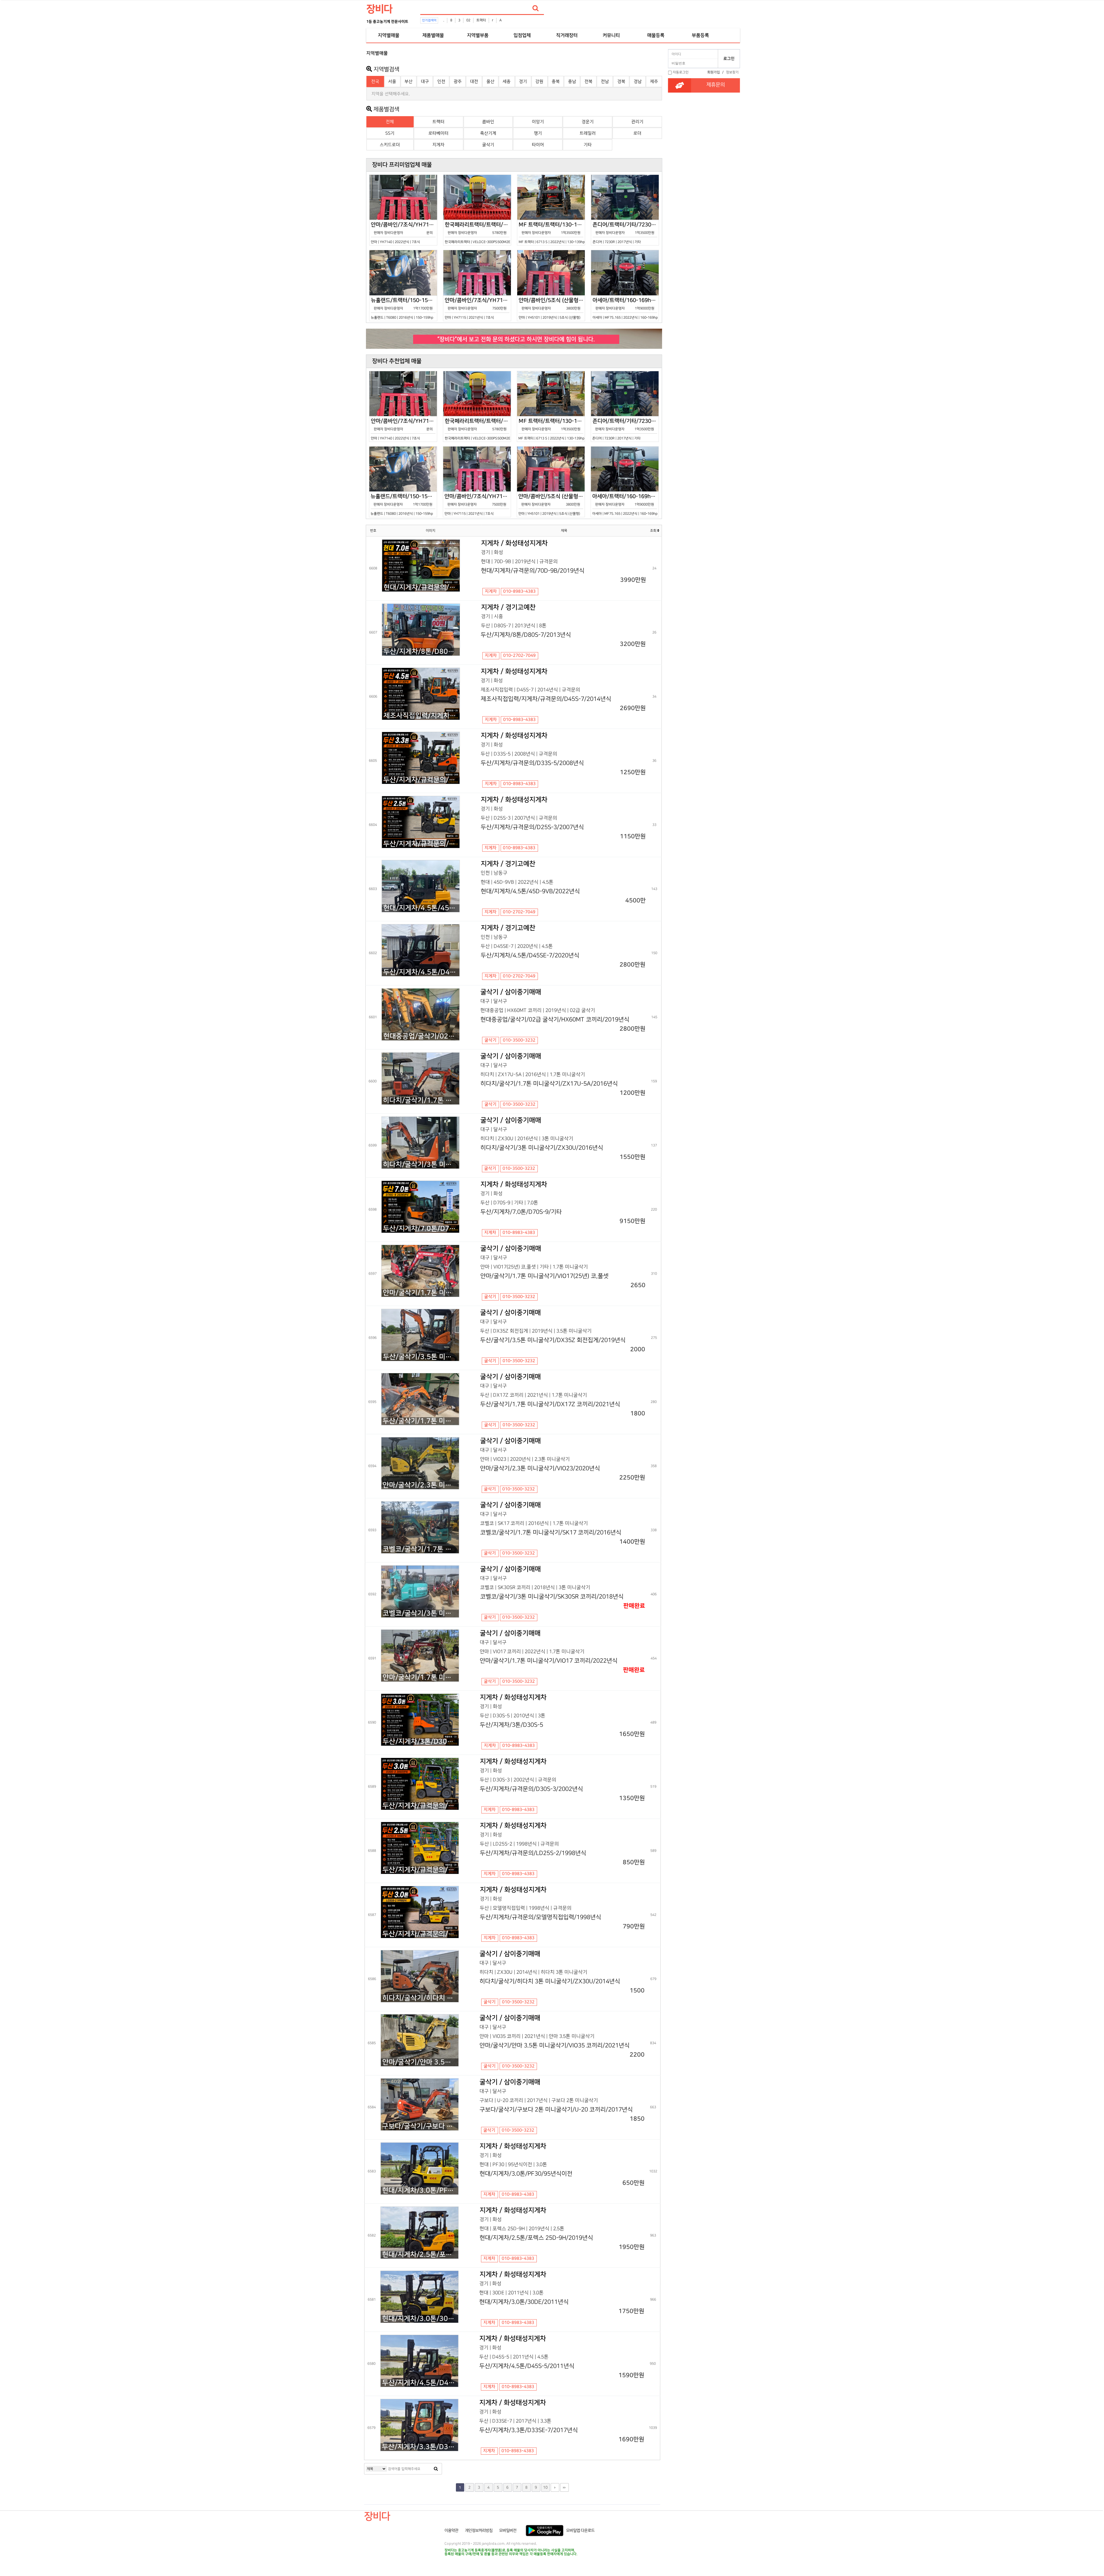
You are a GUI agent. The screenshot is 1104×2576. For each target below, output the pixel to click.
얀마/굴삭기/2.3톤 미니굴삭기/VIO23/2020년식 (421, 1485)
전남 (605, 82)
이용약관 (451, 2531)
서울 (392, 82)
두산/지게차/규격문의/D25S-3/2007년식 (421, 844)
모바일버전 (508, 2531)
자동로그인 (681, 72)
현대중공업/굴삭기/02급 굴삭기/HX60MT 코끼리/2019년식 (421, 1036)
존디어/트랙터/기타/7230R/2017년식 (626, 233)
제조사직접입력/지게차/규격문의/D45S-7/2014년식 (421, 716)
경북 (621, 82)
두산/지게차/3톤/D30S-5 (421, 1742)
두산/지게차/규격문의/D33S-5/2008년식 (421, 780)
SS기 (390, 133)
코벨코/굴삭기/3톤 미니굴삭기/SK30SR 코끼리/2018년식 (421, 1613)
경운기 (588, 122)
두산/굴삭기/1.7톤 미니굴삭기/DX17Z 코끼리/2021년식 (421, 1421)
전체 (390, 122)
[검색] (536, 8)
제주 (654, 82)
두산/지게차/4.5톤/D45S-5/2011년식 (420, 2383)
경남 (638, 82)
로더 (637, 133)
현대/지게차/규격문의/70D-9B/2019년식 (422, 587)
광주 (458, 82)
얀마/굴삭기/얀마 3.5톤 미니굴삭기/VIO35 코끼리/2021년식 (420, 2062)
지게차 (438, 145)
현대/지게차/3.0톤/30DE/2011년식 (420, 2319)
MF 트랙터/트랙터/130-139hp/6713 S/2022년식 (552, 233)
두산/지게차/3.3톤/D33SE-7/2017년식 (420, 2447)
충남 (572, 82)
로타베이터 (438, 133)
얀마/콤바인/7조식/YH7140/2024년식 (404, 233)
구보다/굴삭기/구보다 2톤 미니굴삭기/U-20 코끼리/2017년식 (420, 2126)
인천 (441, 82)
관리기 (637, 122)
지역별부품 (478, 35)
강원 (539, 82)
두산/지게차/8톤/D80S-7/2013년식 (421, 652)
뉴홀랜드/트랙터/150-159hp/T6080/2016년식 (404, 308)
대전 (474, 82)
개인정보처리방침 (479, 2531)
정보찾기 (732, 72)
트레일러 (588, 133)
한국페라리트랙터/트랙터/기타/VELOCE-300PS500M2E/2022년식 (478, 233)
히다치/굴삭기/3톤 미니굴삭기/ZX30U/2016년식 (421, 1165)
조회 (654, 531)
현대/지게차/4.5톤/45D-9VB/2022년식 (421, 908)
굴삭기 (488, 145)
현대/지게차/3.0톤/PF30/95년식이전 (420, 2190)
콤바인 (488, 122)
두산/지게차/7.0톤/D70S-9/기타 (421, 1229)
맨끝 (564, 2487)
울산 (490, 82)
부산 (409, 82)
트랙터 (481, 20)
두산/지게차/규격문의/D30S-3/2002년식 (420, 1806)
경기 (523, 82)
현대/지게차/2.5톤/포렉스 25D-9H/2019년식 (420, 2255)
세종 (507, 82)
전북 (589, 82)
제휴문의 (716, 85)
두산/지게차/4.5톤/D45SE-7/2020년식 (421, 972)
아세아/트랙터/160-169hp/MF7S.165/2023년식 (626, 308)
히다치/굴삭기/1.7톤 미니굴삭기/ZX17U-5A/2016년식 (421, 1100)
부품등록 (700, 35)
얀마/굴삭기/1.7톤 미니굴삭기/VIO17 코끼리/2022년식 (421, 1677)
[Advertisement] (341, 134)
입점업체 (522, 35)
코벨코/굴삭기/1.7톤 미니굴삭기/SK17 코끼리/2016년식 (421, 1549)
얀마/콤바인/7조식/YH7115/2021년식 (478, 308)
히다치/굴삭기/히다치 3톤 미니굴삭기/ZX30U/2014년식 (420, 1998)
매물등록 (656, 35)
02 (468, 20)
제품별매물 (433, 35)
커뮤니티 (611, 35)
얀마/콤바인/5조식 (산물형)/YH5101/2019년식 (552, 308)
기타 (588, 145)
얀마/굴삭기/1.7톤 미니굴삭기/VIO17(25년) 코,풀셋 (421, 1293)
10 (545, 2487)
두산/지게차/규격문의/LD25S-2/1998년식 (420, 1870)
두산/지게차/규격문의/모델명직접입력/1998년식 (420, 1934)
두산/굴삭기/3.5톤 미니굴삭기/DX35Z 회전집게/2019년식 (421, 1357)
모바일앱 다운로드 (580, 2531)
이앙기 (538, 122)
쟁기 (538, 133)
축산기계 (488, 133)
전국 (375, 82)
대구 (425, 82)
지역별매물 (389, 35)
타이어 (538, 145)
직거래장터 (567, 35)
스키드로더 (390, 145)
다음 (555, 2487)
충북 (556, 82)
